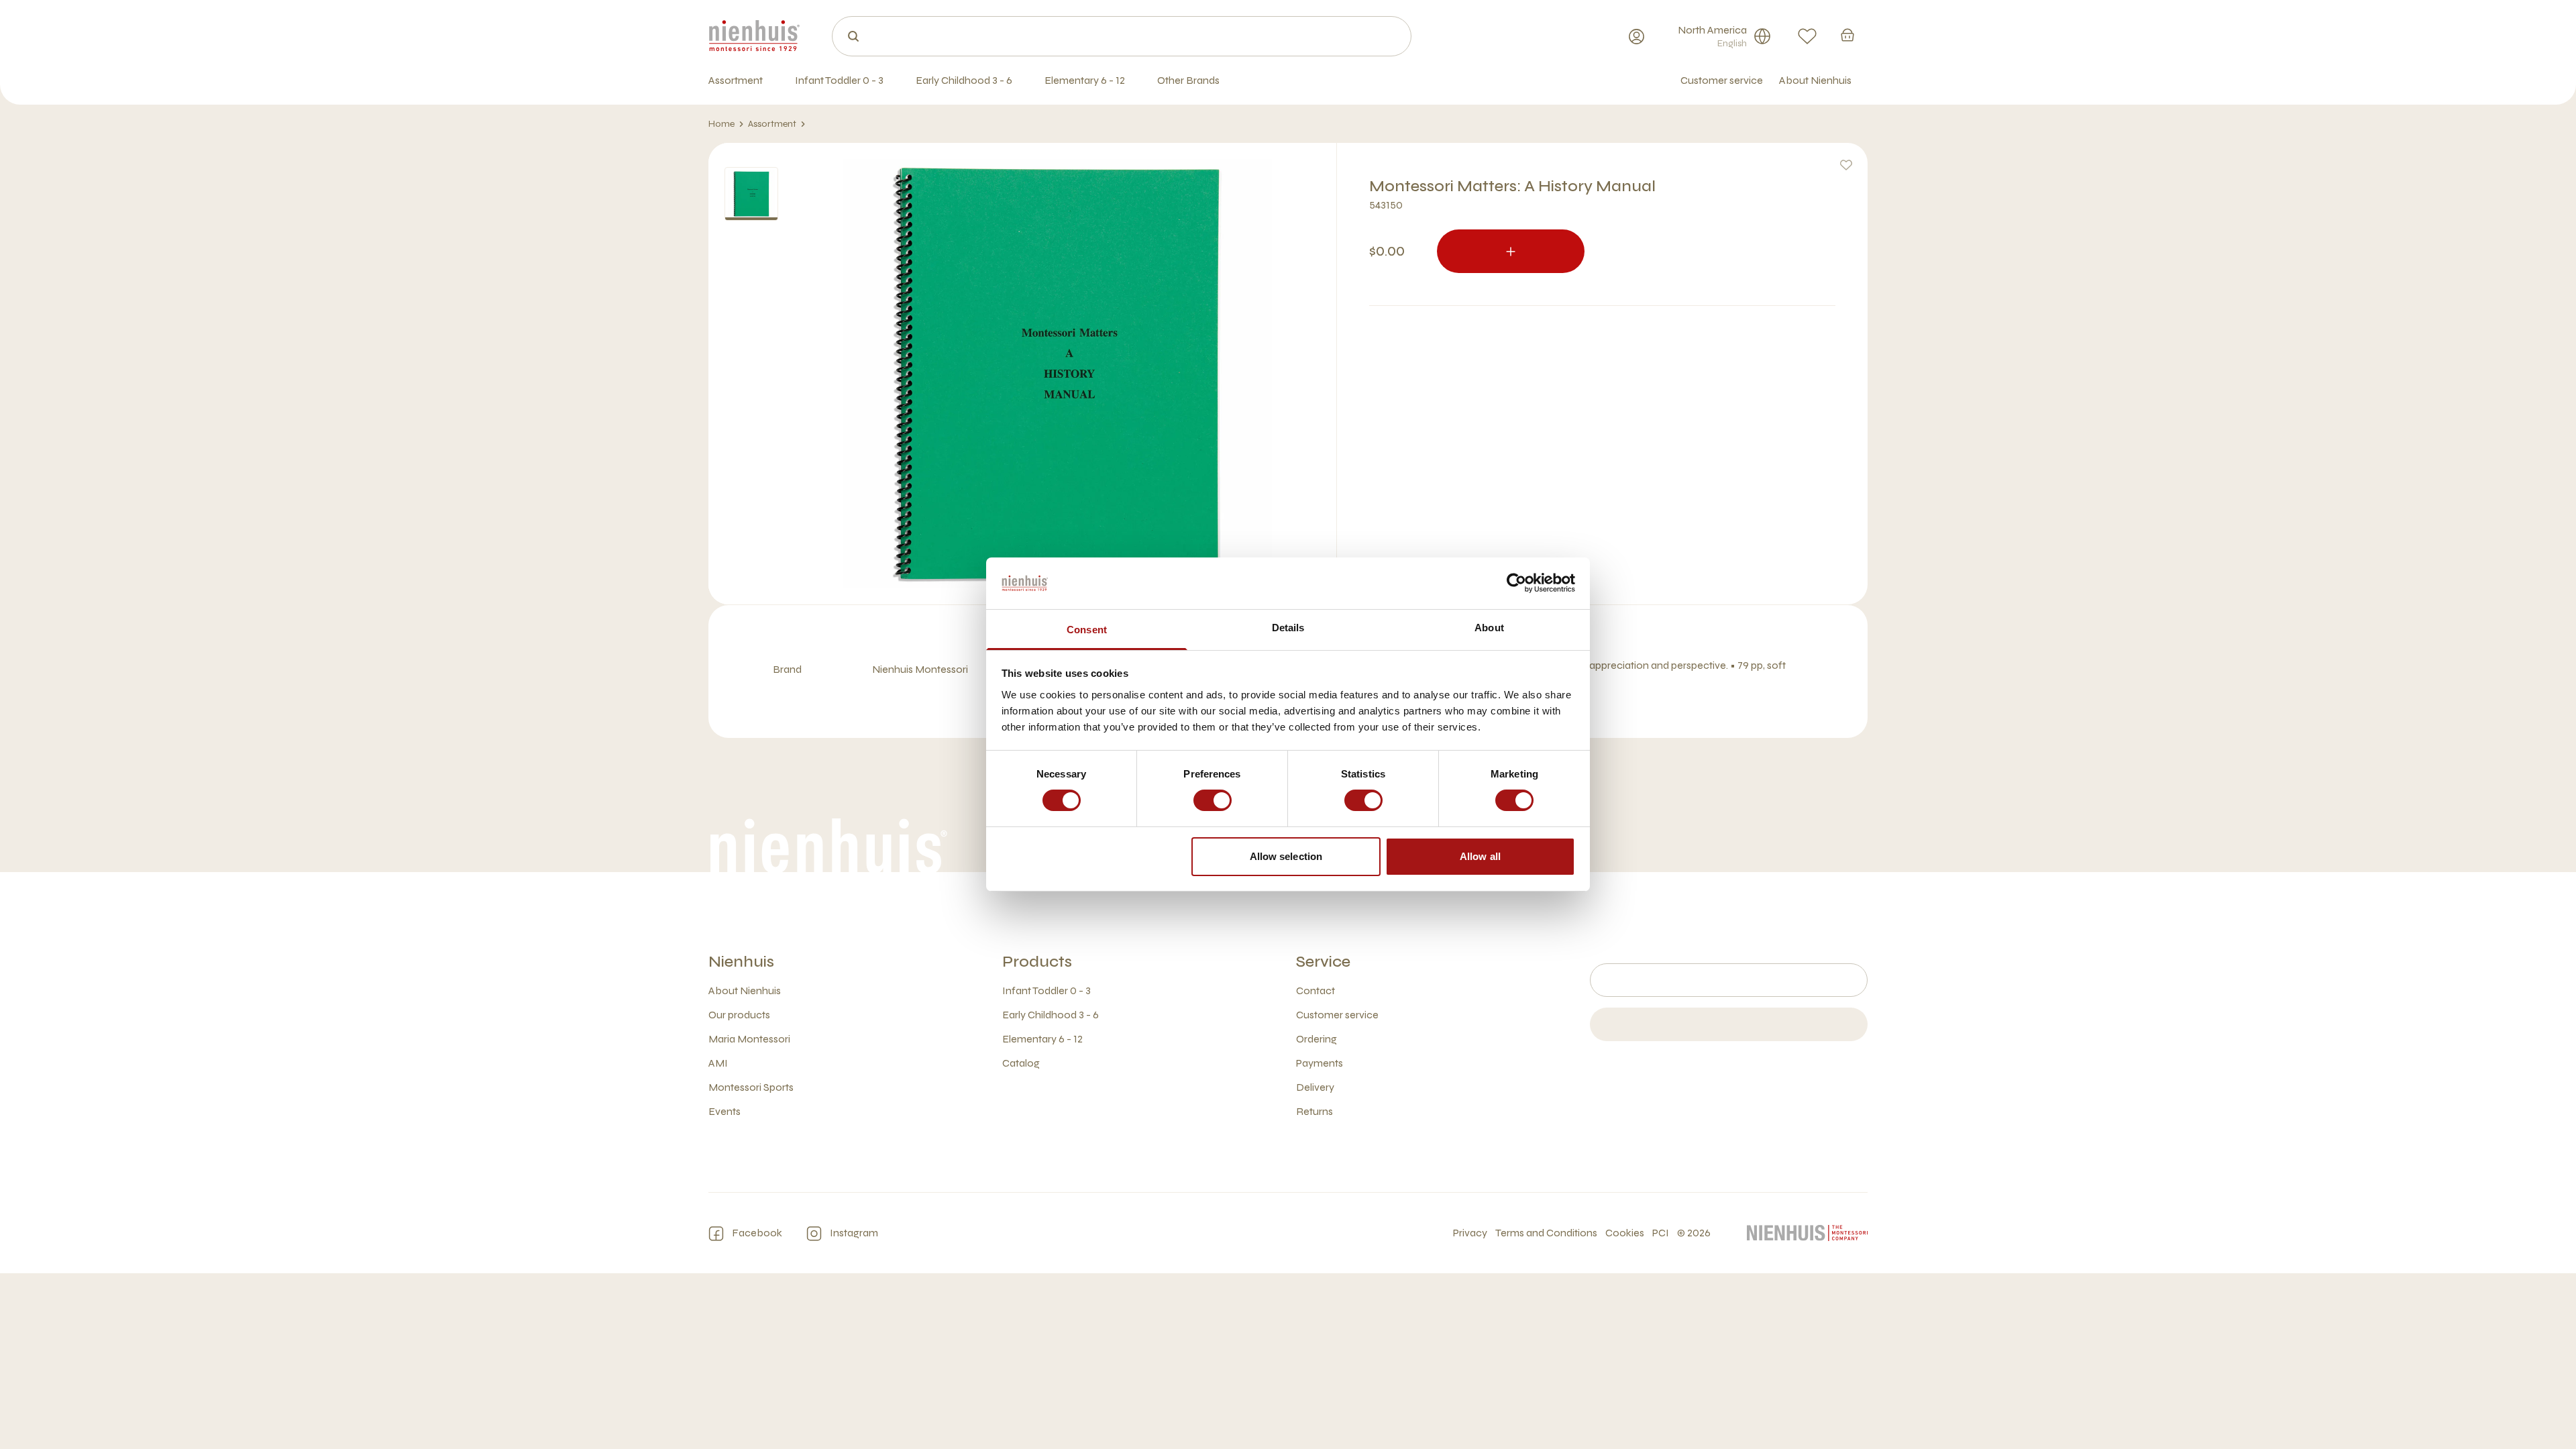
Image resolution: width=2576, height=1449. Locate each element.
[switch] (1213, 800)
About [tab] (1489, 628)
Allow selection (1286, 856)
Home (721, 124)
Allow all (1480, 856)
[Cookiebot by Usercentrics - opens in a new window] (1516, 583)
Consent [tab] (1087, 630)
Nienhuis (741, 962)
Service (1323, 962)
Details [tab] (1288, 628)
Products (1037, 962)
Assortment (772, 124)
